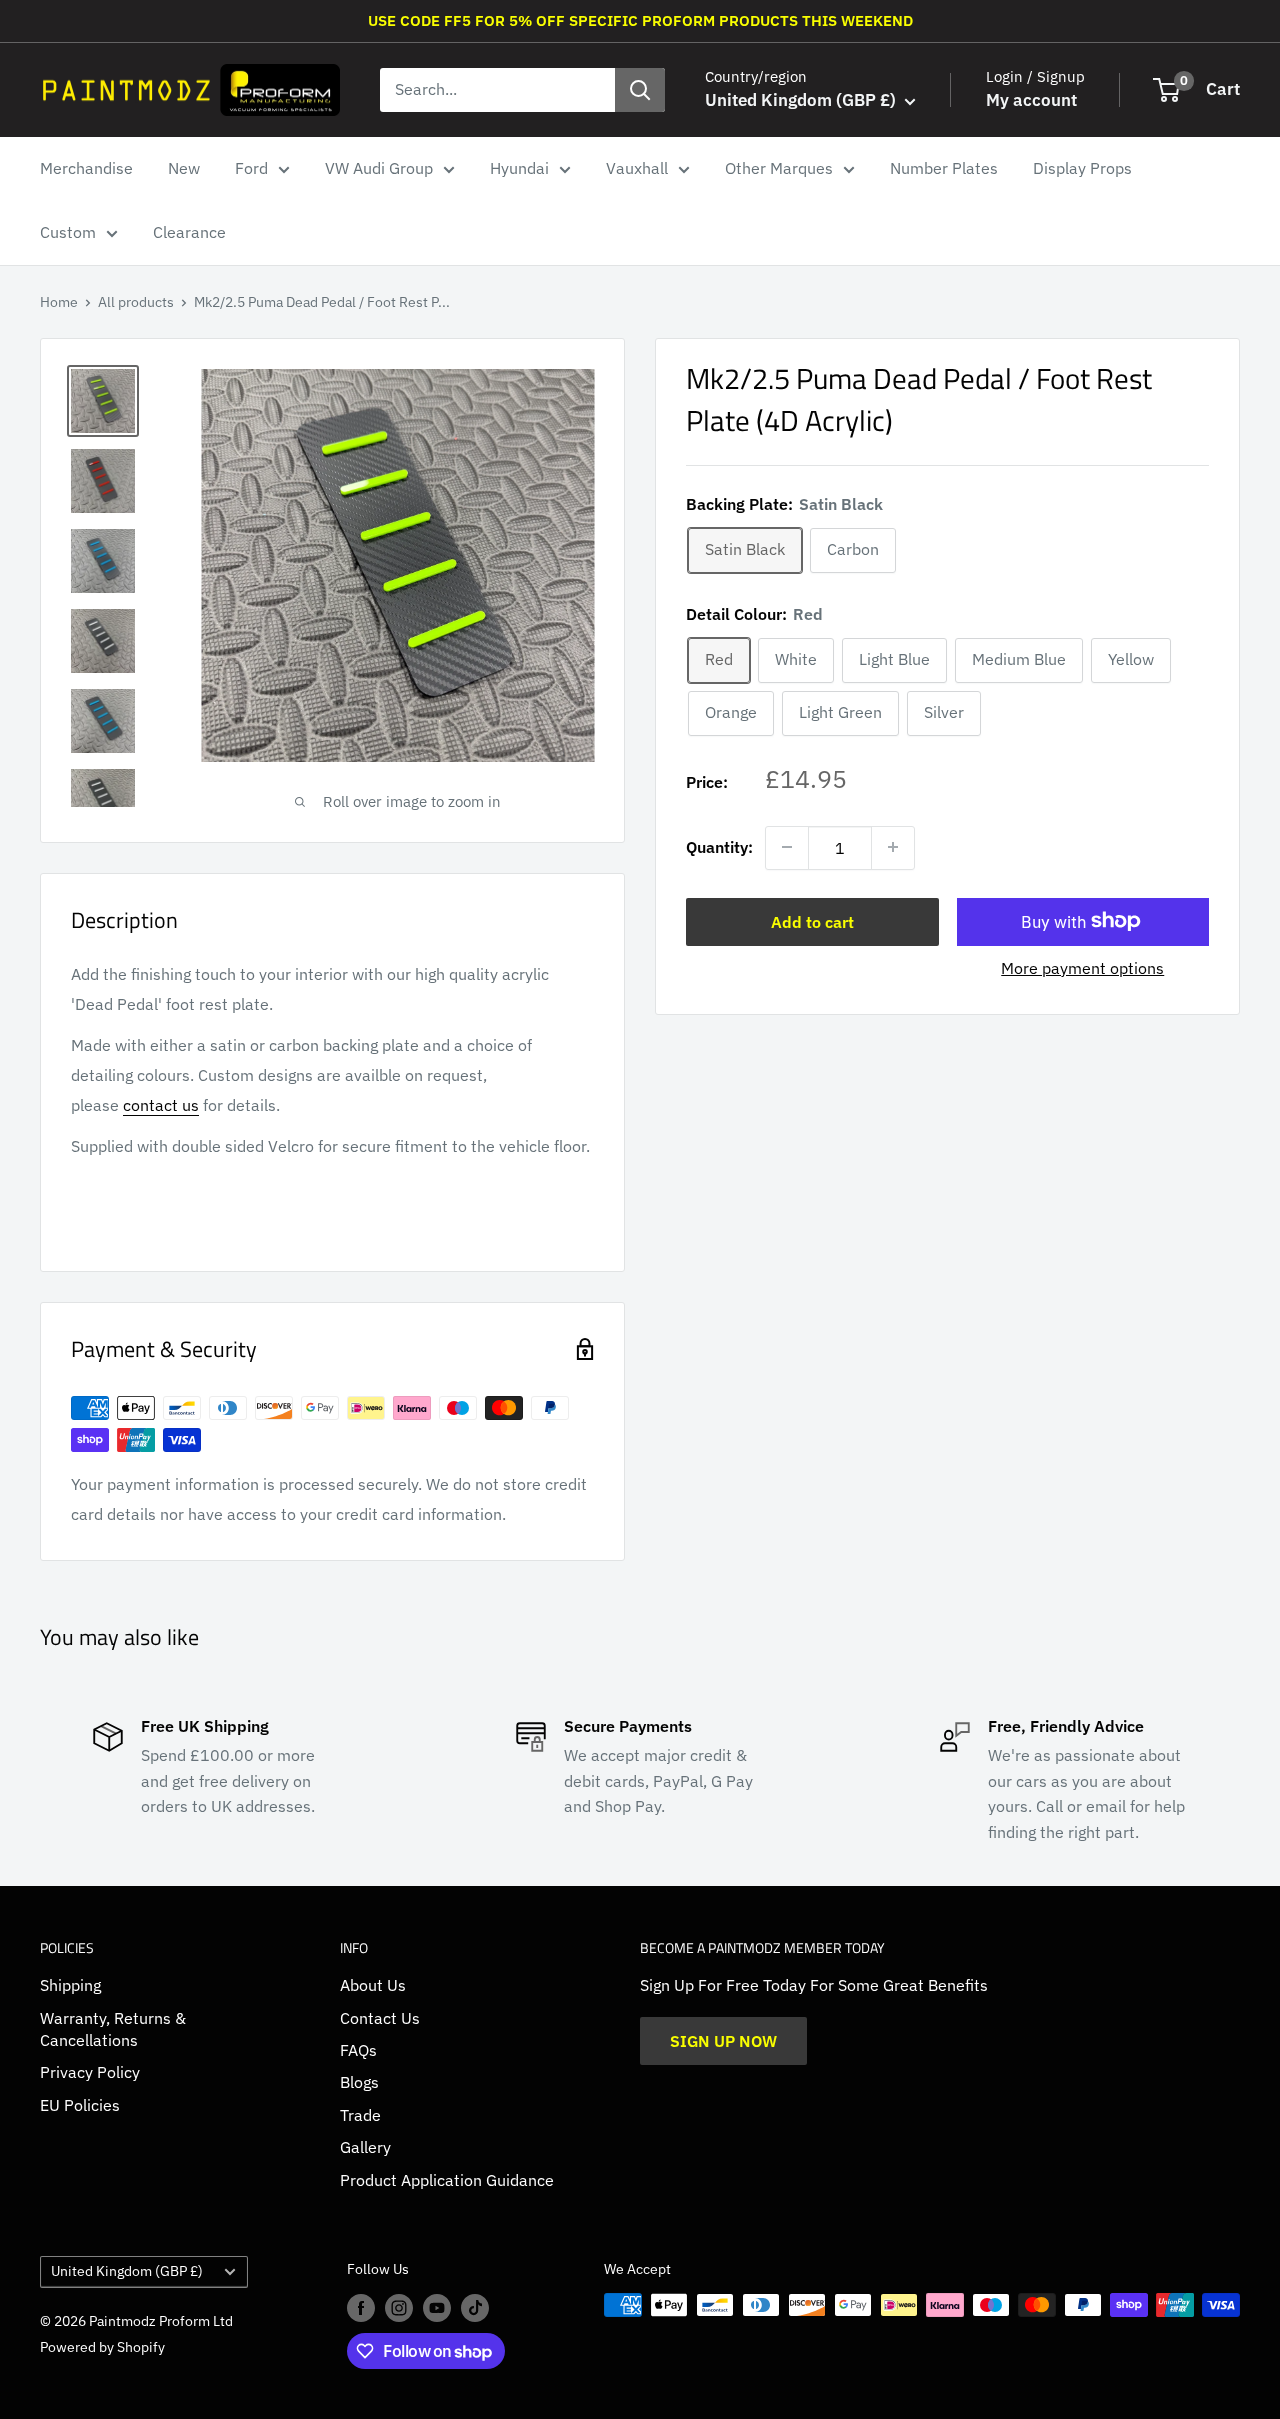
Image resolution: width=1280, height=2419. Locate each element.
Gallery (365, 2147)
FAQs (358, 2050)
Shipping (70, 1985)
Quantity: (719, 846)
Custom (68, 232)
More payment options (1082, 967)
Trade (360, 2115)
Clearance (189, 232)
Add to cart (812, 921)
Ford (251, 168)
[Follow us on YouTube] (437, 2307)
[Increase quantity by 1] (893, 847)
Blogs (359, 2082)
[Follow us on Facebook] (361, 2307)
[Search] (640, 90)
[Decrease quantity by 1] (787, 847)
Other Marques (779, 168)
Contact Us (380, 2018)
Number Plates (944, 168)
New (184, 168)
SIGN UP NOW (723, 2041)
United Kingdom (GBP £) (127, 2271)
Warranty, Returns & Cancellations (113, 2029)
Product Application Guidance (447, 2180)
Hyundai (519, 168)
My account (1031, 100)
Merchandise (86, 168)
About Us (373, 1985)
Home (59, 302)
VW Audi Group (379, 168)
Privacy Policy (90, 2072)
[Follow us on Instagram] (399, 2307)
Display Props (1082, 168)
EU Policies (80, 2105)
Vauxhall (637, 168)
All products (136, 302)
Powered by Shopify (102, 2347)
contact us (161, 1105)
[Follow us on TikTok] (475, 2307)
